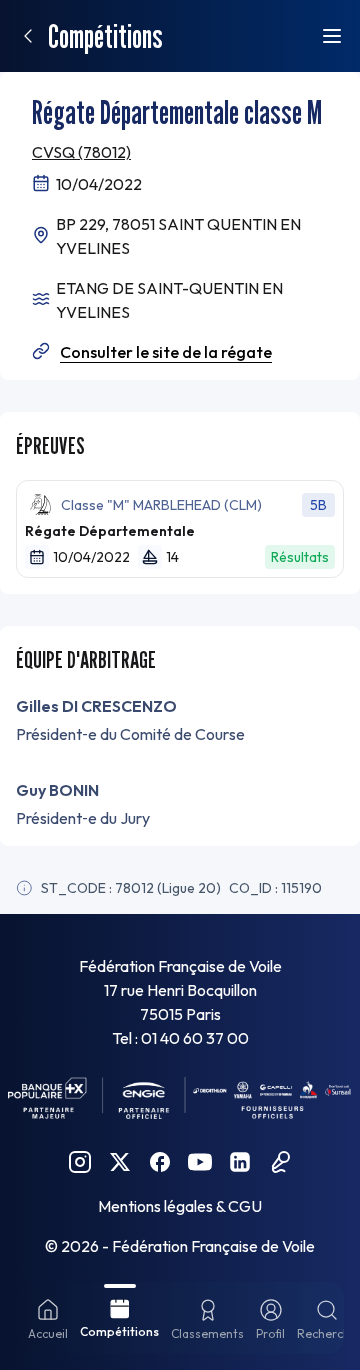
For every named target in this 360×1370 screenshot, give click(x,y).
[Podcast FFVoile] (280, 1162)
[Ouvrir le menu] (332, 36)
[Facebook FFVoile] (160, 1162)
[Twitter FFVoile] (120, 1162)
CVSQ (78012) (81, 152)
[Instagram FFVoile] (80, 1162)
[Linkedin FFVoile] (240, 1162)
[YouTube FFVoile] (200, 1162)
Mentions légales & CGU (180, 1206)
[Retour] (28, 36)
